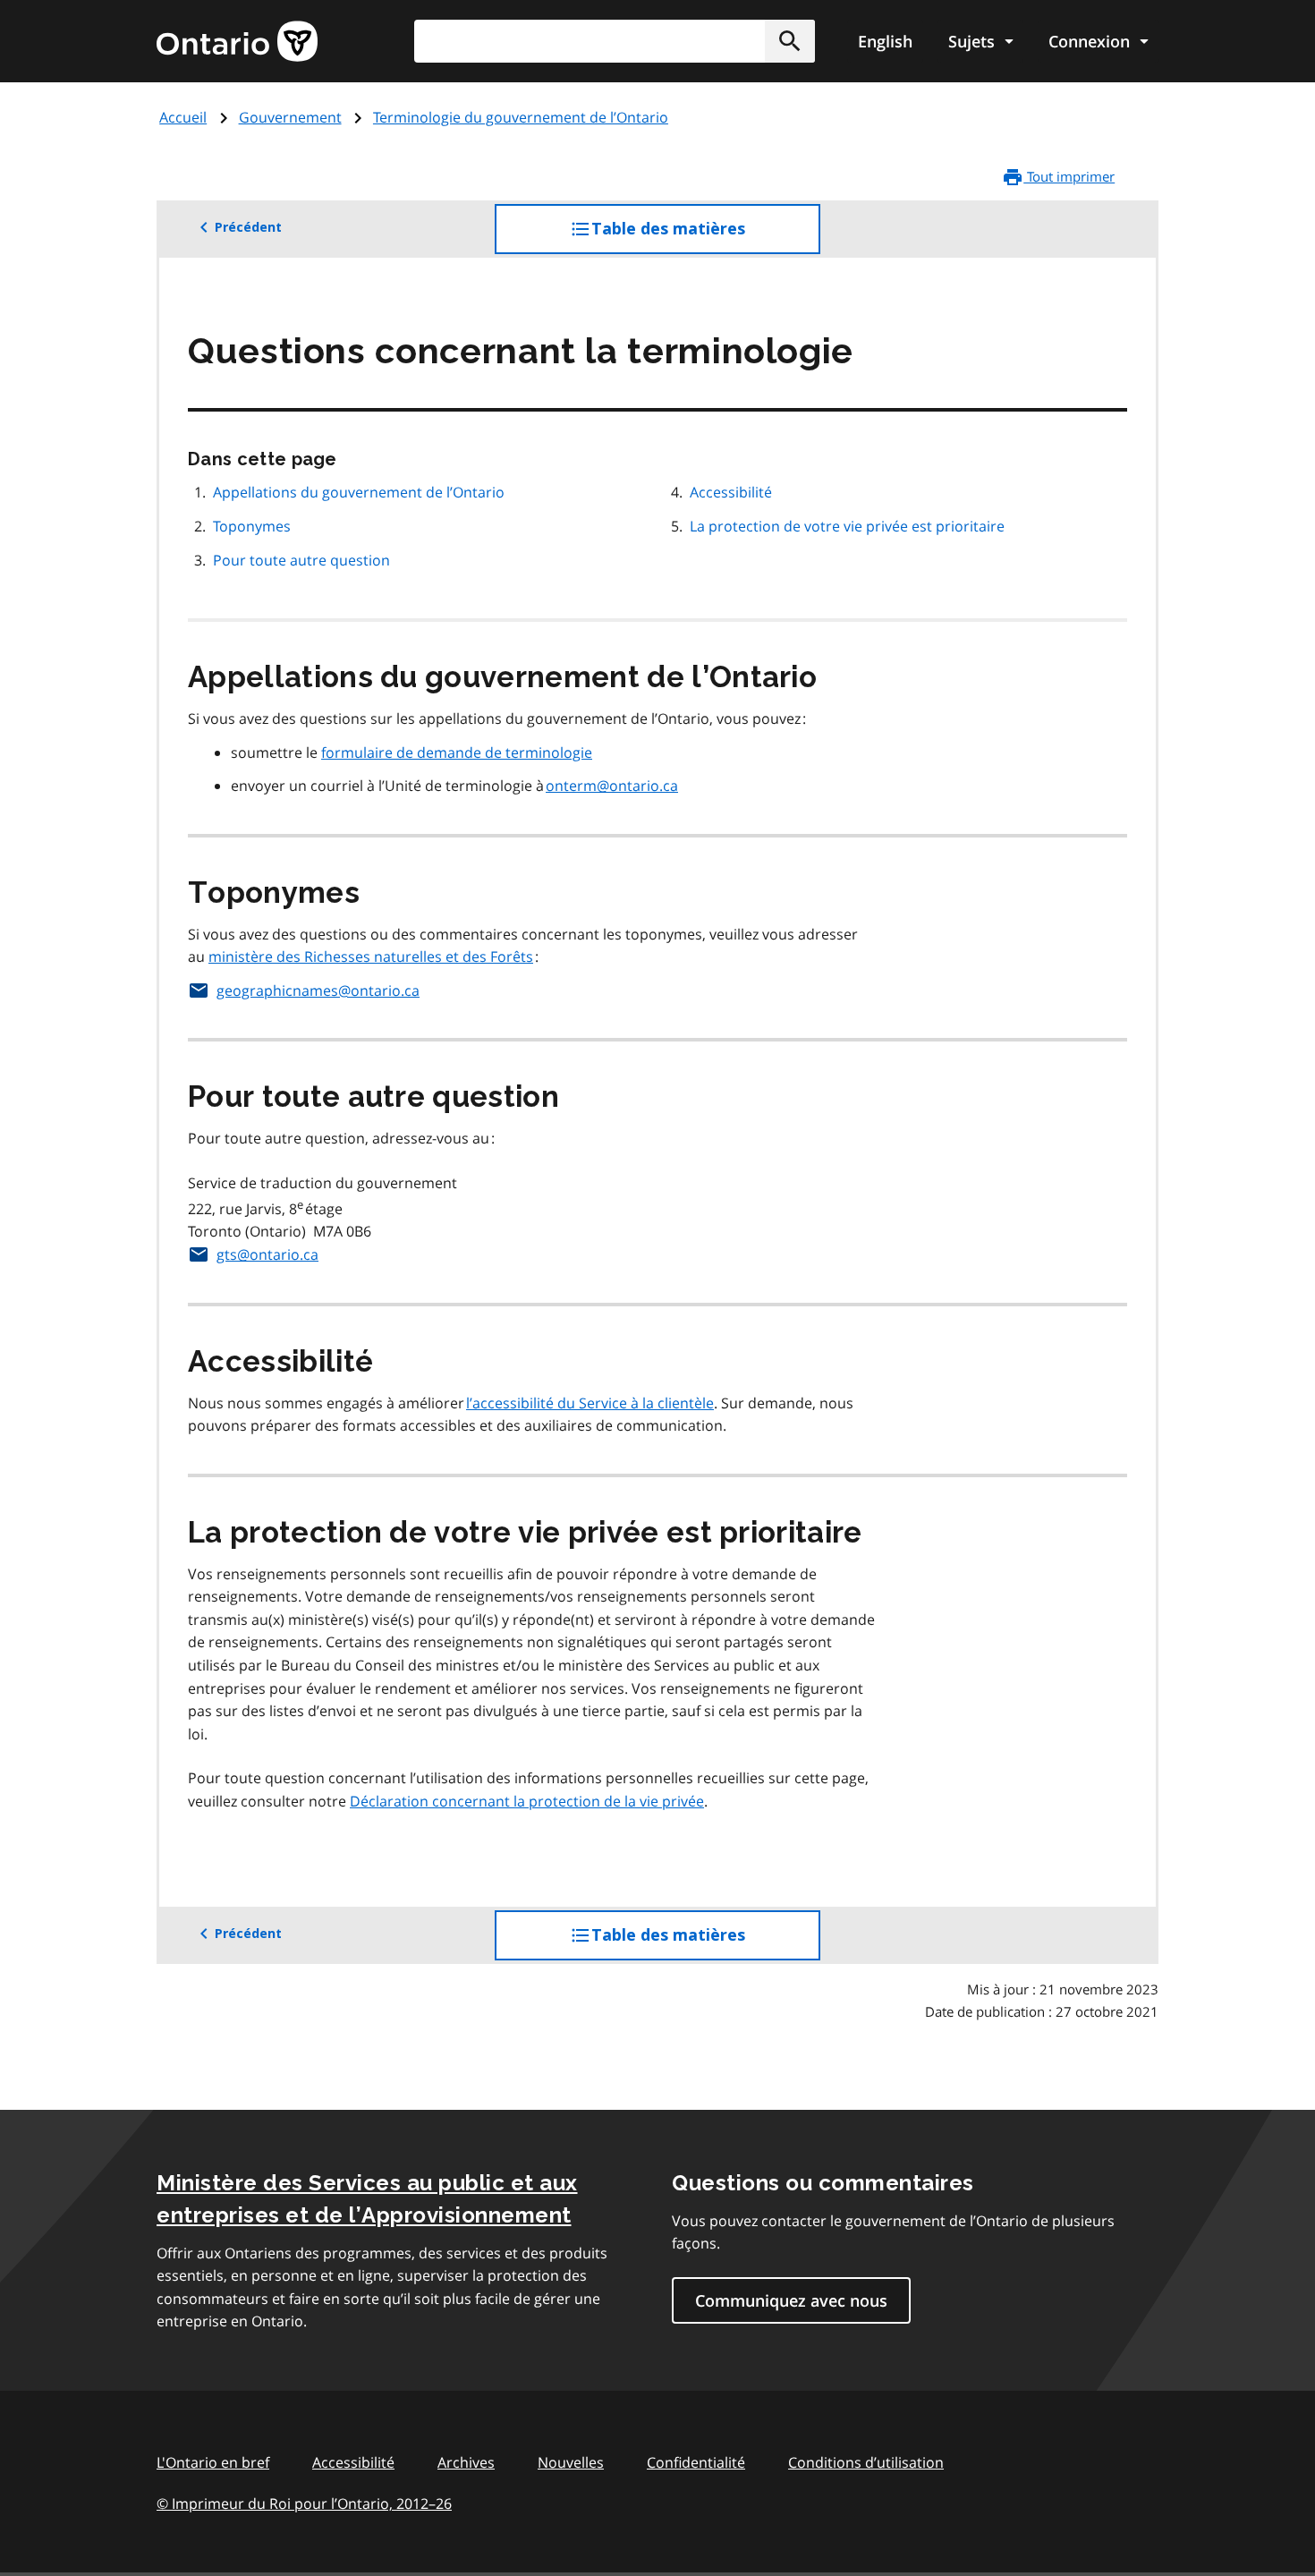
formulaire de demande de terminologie (457, 752)
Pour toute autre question (303, 560)
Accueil (183, 117)
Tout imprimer (1069, 176)
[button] (790, 41)
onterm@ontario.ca (612, 786)
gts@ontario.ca (267, 1254)
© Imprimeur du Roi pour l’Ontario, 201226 (304, 2504)
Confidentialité (696, 2462)
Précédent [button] (248, 227)
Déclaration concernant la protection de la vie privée (527, 1801)
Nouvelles (571, 2462)
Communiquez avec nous (791, 2300)
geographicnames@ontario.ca (318, 990)
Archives (466, 2462)
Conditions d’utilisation (866, 2462)
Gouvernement (290, 117)
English (885, 41)
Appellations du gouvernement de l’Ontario (361, 492)
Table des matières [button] (704, 237)
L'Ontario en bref (213, 2462)
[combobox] (615, 41)
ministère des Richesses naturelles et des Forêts (371, 956)
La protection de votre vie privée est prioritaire (849, 526)
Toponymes (254, 526)
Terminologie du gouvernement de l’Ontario (521, 117)
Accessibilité (733, 492)
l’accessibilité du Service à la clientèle (590, 1403)
